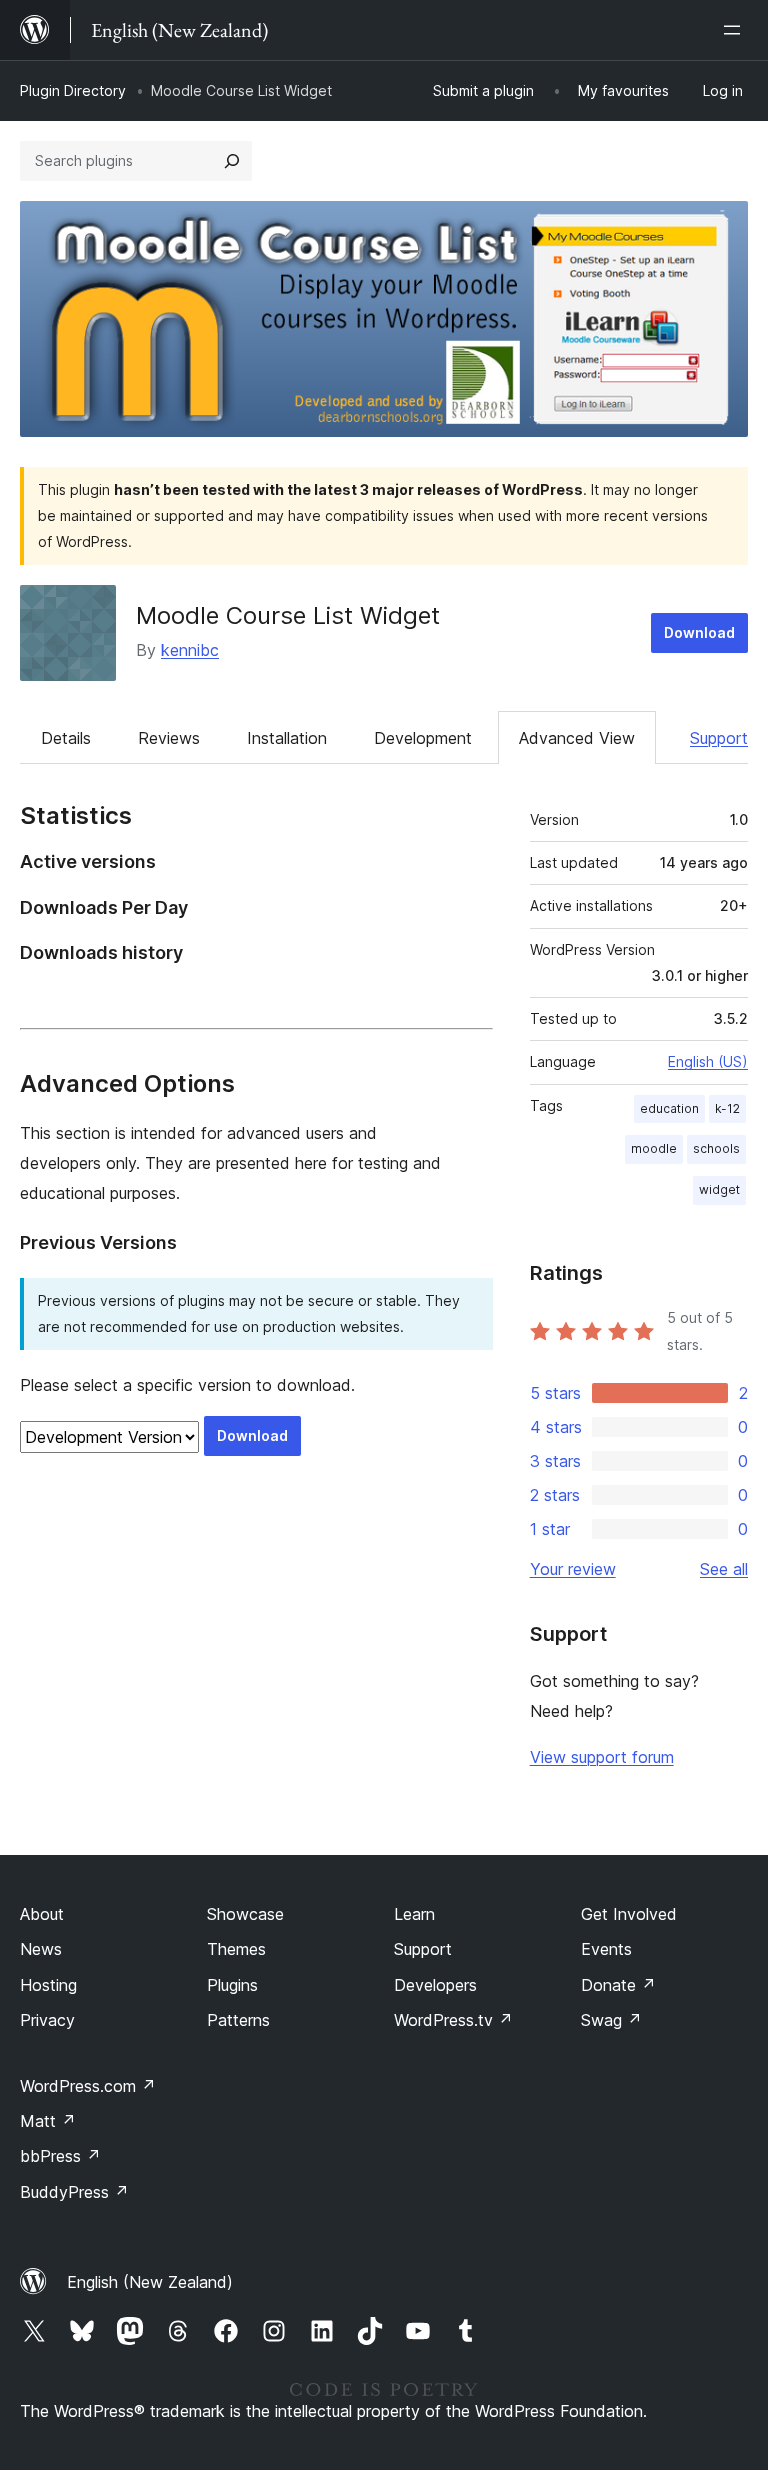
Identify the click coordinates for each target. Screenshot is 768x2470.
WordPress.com (88, 2086)
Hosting (48, 1985)
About (42, 1914)
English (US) (708, 1061)
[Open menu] (736, 30)
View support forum (602, 1757)
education (669, 1108)
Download (699, 632)
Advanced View (577, 738)
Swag (611, 2020)
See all (724, 1569)
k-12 (727, 1108)
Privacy (47, 2020)
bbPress (60, 2156)
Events (606, 1949)
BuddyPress (74, 2192)
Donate (618, 1985)
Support (719, 738)
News (41, 1949)
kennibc (190, 650)
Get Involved (629, 1914)
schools (716, 1148)
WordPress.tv (453, 2020)
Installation (287, 738)
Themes (236, 1949)
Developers (435, 1985)
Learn (414, 1914)
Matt (48, 2121)
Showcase (245, 1914)
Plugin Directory (73, 90)
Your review (573, 1569)
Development (423, 738)
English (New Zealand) (150, 2282)
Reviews (169, 738)
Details (66, 738)
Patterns (238, 2020)
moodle (654, 1148)
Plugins (232, 1985)
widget (719, 1189)
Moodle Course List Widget (288, 615)
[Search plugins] (232, 161)
